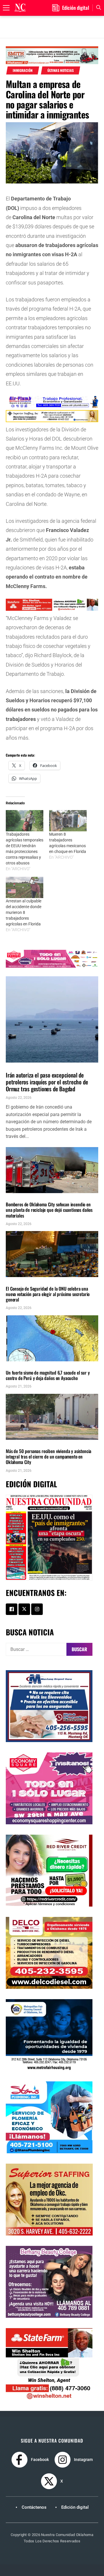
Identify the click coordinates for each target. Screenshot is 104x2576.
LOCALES (14, 1196)
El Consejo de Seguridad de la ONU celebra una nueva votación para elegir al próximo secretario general (48, 1294)
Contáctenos (34, 2507)
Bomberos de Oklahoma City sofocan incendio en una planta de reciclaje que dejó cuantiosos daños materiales (49, 1210)
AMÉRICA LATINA (19, 1364)
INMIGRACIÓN (23, 70)
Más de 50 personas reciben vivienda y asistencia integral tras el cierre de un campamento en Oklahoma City (49, 1457)
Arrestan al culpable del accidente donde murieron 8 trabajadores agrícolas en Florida (24, 912)
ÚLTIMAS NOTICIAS (61, 70)
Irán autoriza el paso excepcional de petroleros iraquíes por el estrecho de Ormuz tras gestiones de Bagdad (47, 1082)
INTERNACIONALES (20, 1066)
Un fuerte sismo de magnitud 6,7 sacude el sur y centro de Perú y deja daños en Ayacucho (48, 1375)
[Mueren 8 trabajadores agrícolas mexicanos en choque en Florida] (68, 821)
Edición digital (75, 2507)
